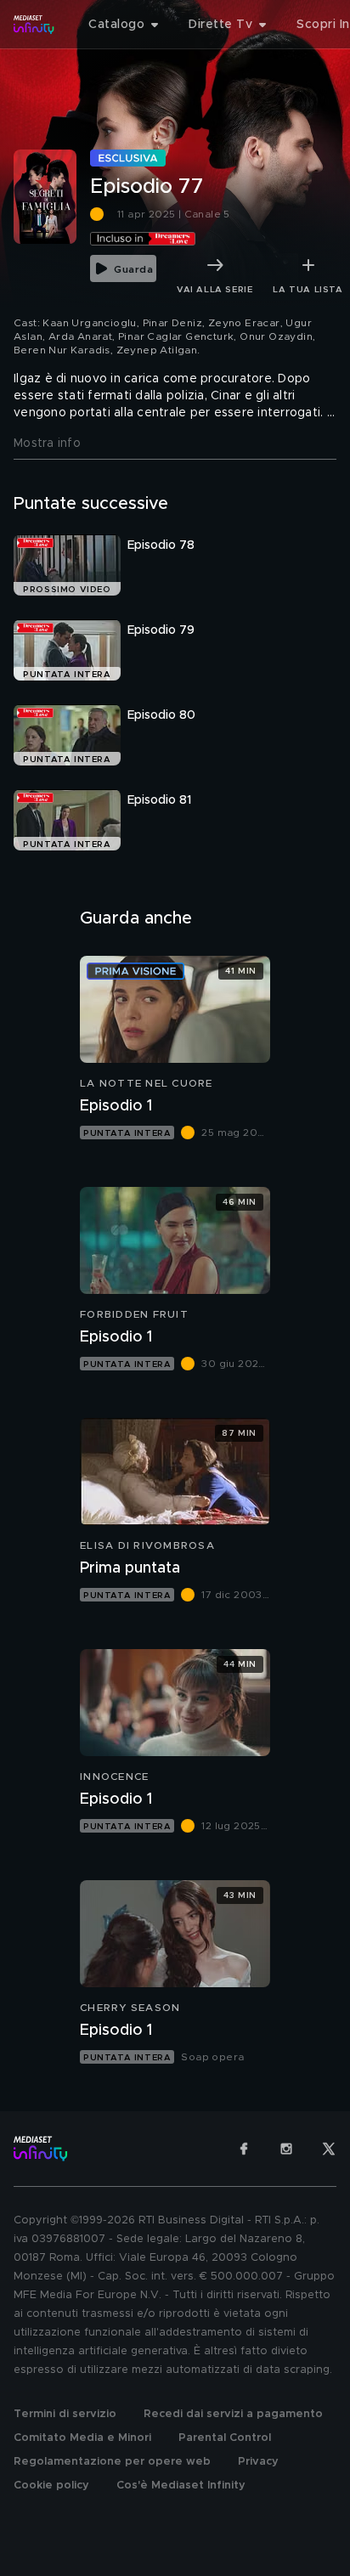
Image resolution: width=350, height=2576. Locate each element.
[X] (329, 2149)
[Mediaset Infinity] (34, 25)
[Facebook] (244, 2149)
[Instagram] (286, 2149)
